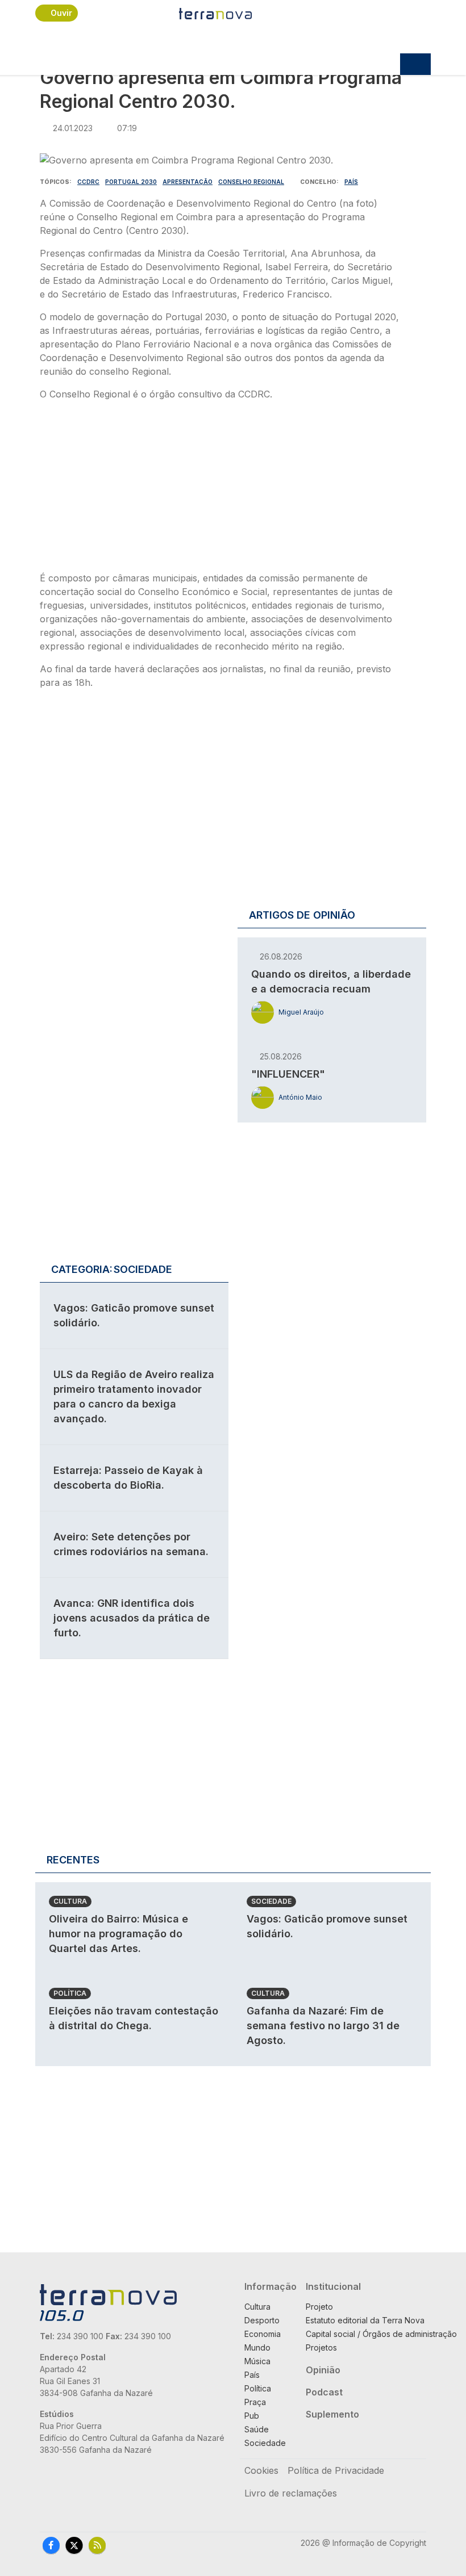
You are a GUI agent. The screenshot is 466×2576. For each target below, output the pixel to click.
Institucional (333, 2286)
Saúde (257, 2429)
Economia (263, 2334)
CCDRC (88, 182)
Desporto (262, 2320)
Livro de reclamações (291, 2493)
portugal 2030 (131, 182)
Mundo (257, 2347)
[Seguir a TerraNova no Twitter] (74, 2545)
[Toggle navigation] (415, 64)
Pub (252, 2416)
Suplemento (332, 2414)
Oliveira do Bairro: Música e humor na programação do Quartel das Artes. (118, 1934)
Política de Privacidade (336, 2470)
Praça (255, 2402)
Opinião (323, 2370)
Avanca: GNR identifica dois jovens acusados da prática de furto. (132, 1618)
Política (70, 1993)
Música (257, 2361)
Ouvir (61, 13)
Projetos (321, 2347)
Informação (271, 2286)
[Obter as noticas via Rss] (97, 2545)
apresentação (188, 182)
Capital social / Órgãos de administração (381, 2334)
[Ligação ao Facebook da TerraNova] (51, 2545)
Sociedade (271, 1901)
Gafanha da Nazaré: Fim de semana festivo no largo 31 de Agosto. (323, 2026)
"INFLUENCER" (288, 1074)
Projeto (319, 2307)
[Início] (216, 13)
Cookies (261, 2470)
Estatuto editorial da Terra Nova (365, 2320)
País (351, 182)
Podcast (324, 2392)
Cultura (70, 1901)
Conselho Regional (251, 182)
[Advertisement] (219, 489)
